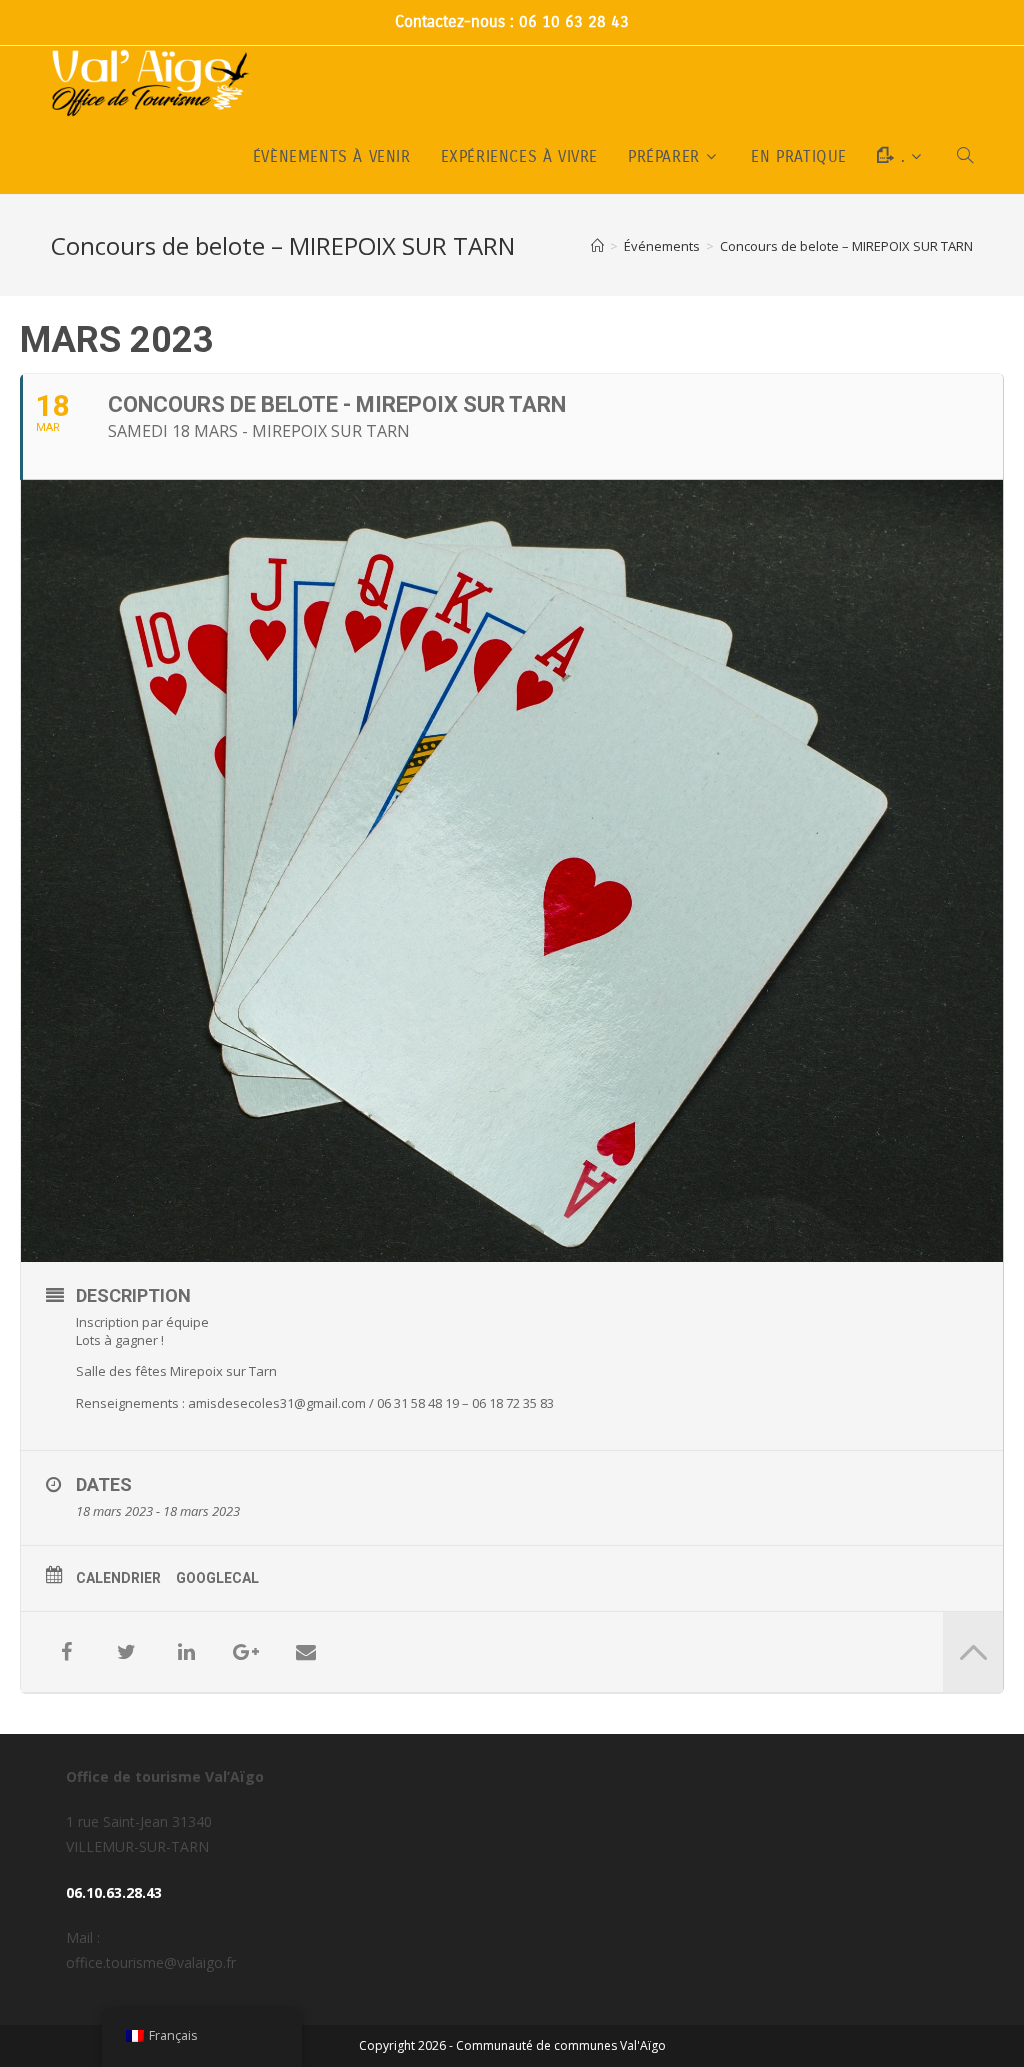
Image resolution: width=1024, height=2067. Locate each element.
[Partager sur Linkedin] (186, 1652)
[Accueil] (597, 246)
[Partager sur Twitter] (126, 1652)
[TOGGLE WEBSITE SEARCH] (965, 157)
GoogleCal (217, 1578)
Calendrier (118, 1578)
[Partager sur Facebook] (66, 1652)
